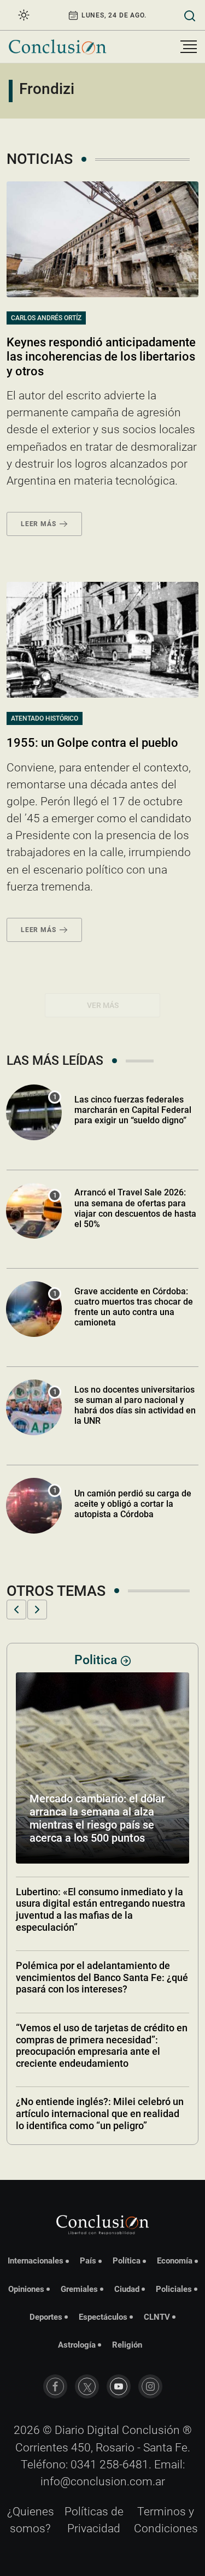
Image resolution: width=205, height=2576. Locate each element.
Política (127, 2261)
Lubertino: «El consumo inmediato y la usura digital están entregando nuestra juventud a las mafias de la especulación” (101, 1909)
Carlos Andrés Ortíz (46, 318)
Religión (127, 2345)
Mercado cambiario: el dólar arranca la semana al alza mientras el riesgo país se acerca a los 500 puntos (97, 1818)
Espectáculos (103, 2317)
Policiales (174, 2289)
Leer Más (38, 524)
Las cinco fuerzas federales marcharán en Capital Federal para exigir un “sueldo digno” (133, 1110)
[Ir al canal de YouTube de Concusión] (119, 2386)
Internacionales (36, 2261)
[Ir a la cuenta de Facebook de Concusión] (55, 2386)
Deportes (46, 2317)
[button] (16, 1610)
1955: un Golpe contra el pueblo (92, 743)
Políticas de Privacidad (94, 2520)
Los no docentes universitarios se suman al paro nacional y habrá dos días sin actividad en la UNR (135, 1405)
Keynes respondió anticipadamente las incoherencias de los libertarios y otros (101, 357)
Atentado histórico (45, 718)
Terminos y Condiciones (166, 2520)
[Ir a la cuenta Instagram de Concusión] (150, 2386)
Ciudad (127, 2289)
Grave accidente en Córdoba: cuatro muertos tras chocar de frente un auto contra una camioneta (134, 1307)
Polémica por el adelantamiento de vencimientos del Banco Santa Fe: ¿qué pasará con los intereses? (102, 1977)
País (88, 2261)
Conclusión (151, 2430)
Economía (175, 2261)
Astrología (77, 2345)
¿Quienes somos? (31, 2520)
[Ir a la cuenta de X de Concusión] (87, 2386)
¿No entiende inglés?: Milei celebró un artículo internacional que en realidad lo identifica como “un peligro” (100, 2113)
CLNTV (157, 2317)
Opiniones (26, 2289)
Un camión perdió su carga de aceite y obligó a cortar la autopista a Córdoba (133, 1504)
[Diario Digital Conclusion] (57, 47)
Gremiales (79, 2289)
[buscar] (190, 15)
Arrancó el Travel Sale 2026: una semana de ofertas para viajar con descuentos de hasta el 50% (135, 1208)
